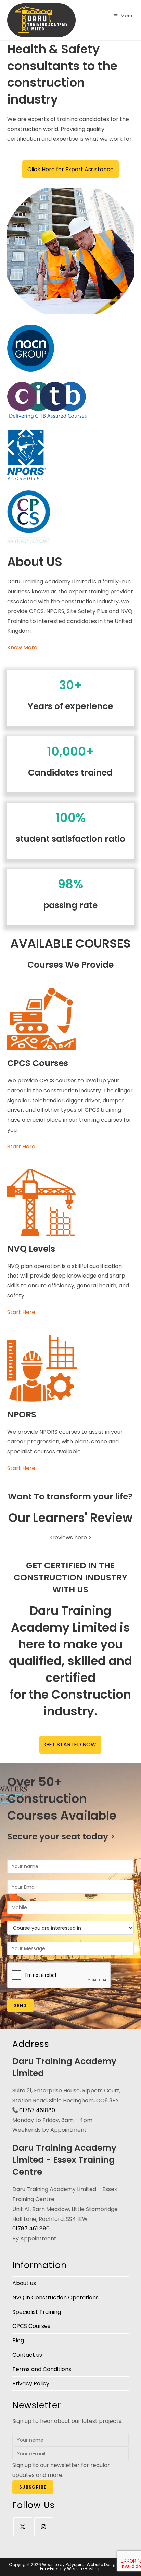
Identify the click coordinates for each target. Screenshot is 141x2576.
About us (24, 2283)
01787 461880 (37, 2110)
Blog (18, 2340)
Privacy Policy (31, 2383)
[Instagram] (44, 2527)
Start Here (21, 1147)
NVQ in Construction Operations (55, 2298)
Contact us (27, 2355)
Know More (22, 648)
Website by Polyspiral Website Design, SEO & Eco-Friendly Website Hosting (86, 2567)
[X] (23, 2527)
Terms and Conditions (42, 2369)
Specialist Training (37, 2312)
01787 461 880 (31, 2229)
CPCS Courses (31, 2326)
